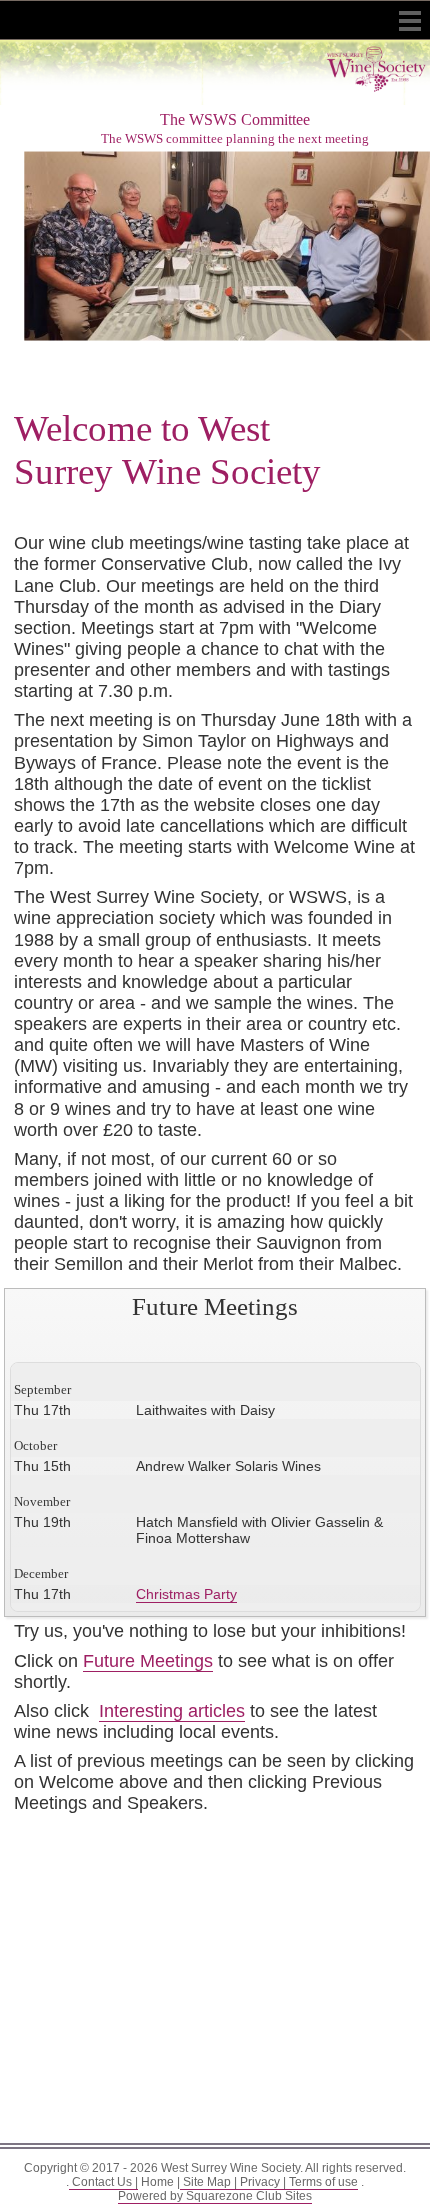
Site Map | (208, 2182)
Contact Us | (103, 2182)
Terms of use (322, 2182)
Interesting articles (172, 1711)
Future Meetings (148, 1661)
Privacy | (261, 2182)
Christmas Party (186, 1594)
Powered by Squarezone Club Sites (215, 2196)
